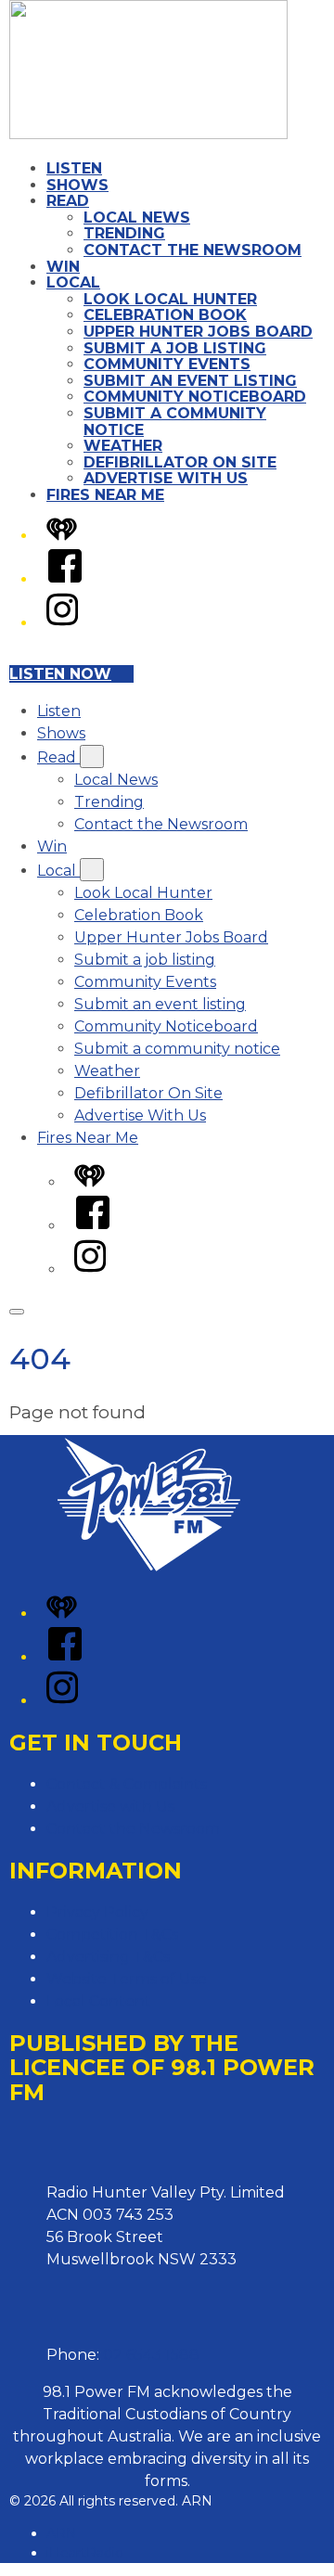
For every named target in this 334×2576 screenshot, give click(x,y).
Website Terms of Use (127, 1979)
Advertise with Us (110, 1807)
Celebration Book (165, 315)
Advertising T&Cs (108, 1957)
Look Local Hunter (170, 299)
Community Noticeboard (195, 397)
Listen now (60, 674)
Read (68, 201)
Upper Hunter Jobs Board (198, 332)
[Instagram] (62, 623)
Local (73, 282)
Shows (77, 185)
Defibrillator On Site (180, 462)
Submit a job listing (175, 348)
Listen (74, 168)
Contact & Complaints (127, 1784)
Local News (137, 218)
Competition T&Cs (112, 1935)
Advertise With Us (166, 478)
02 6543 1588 (151, 2355)
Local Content (99, 2001)
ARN (62, 2533)
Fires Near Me (105, 495)
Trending (124, 233)
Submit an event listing (190, 381)
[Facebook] (65, 579)
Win (63, 267)
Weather (123, 446)
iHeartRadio (85, 2553)
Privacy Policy (97, 1912)
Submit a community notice (175, 422)
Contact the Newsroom (193, 250)
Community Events (167, 364)
